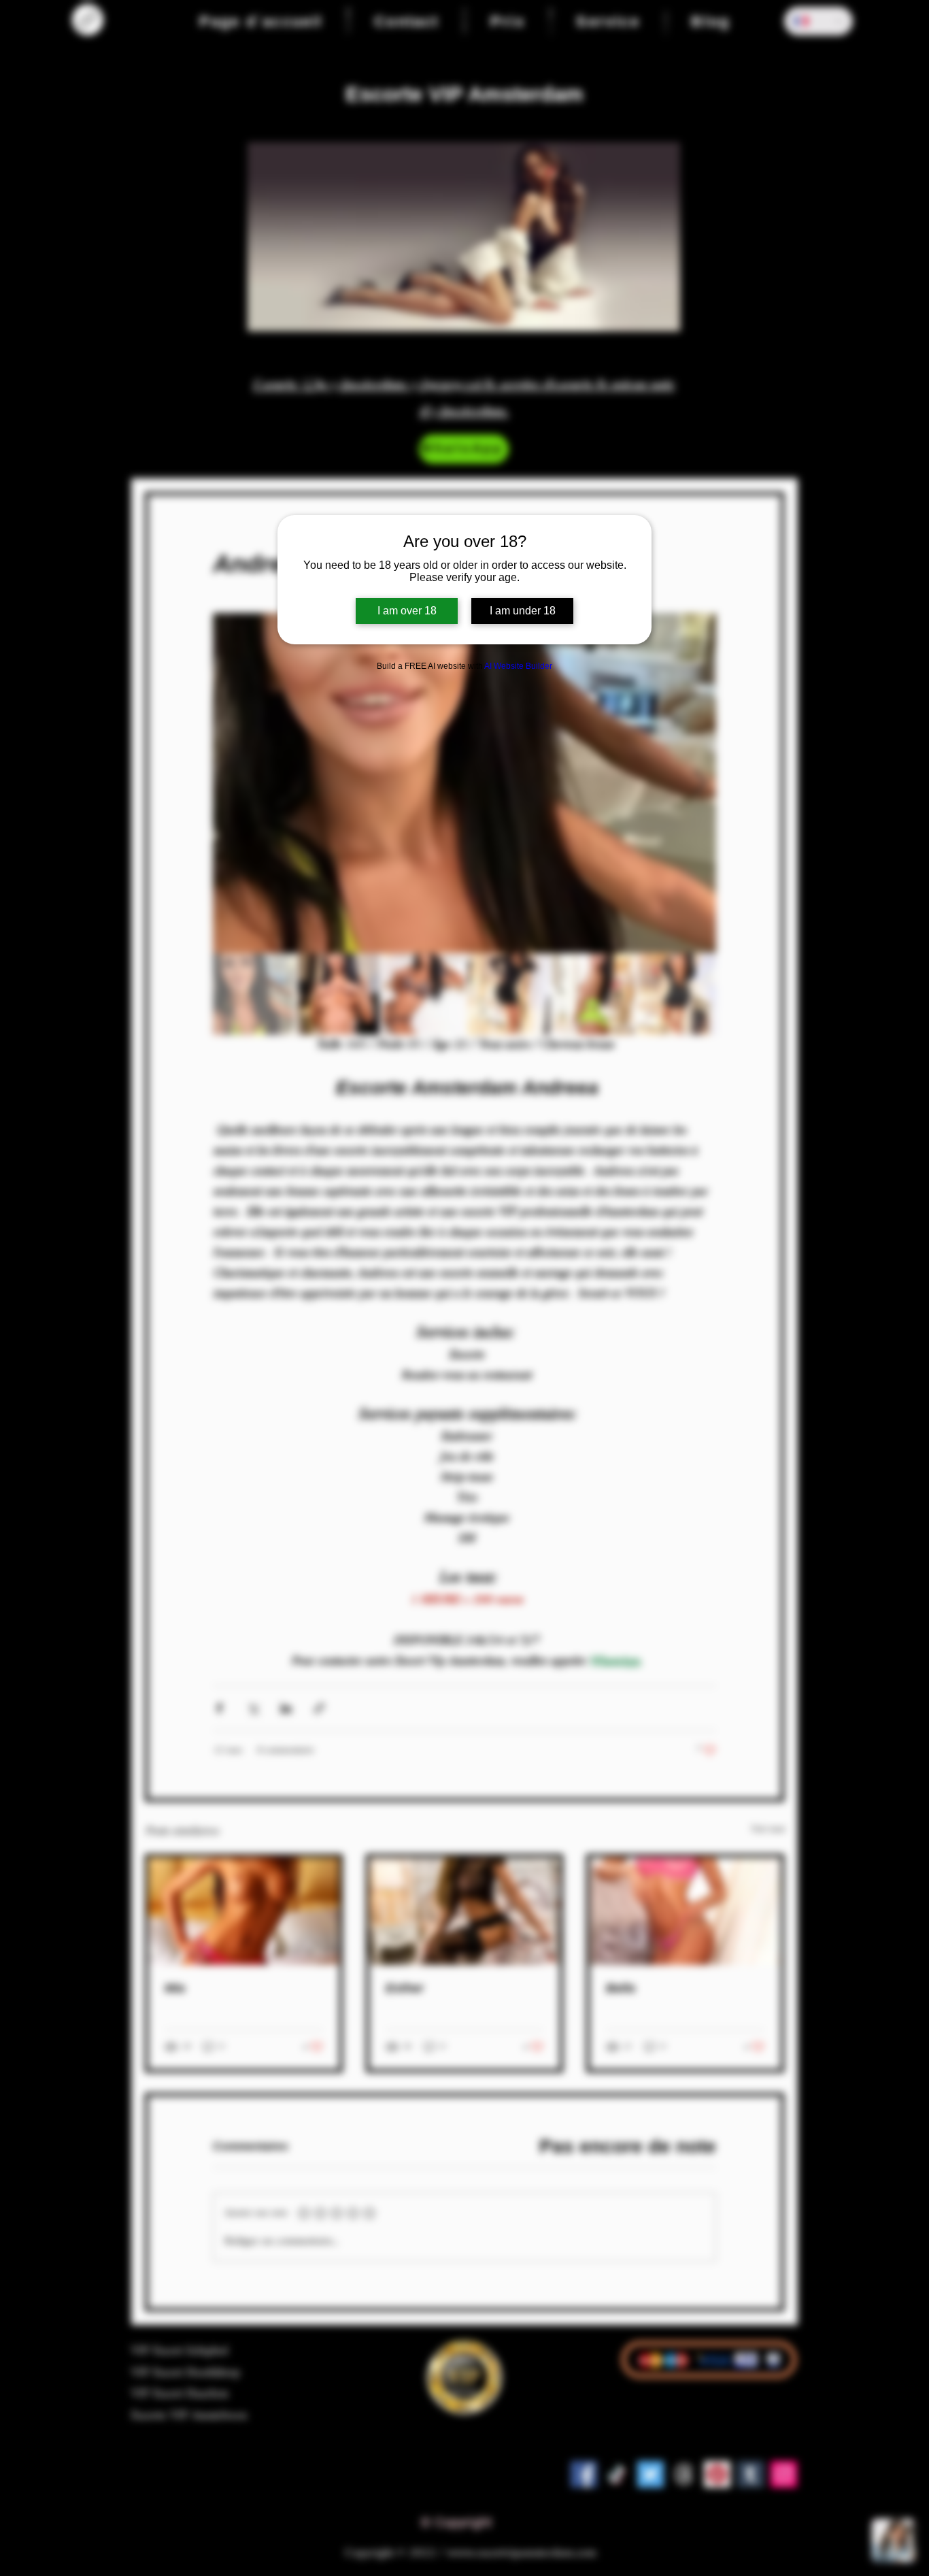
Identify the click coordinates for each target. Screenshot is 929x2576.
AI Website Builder (518, 666)
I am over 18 (407, 611)
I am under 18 (523, 611)
